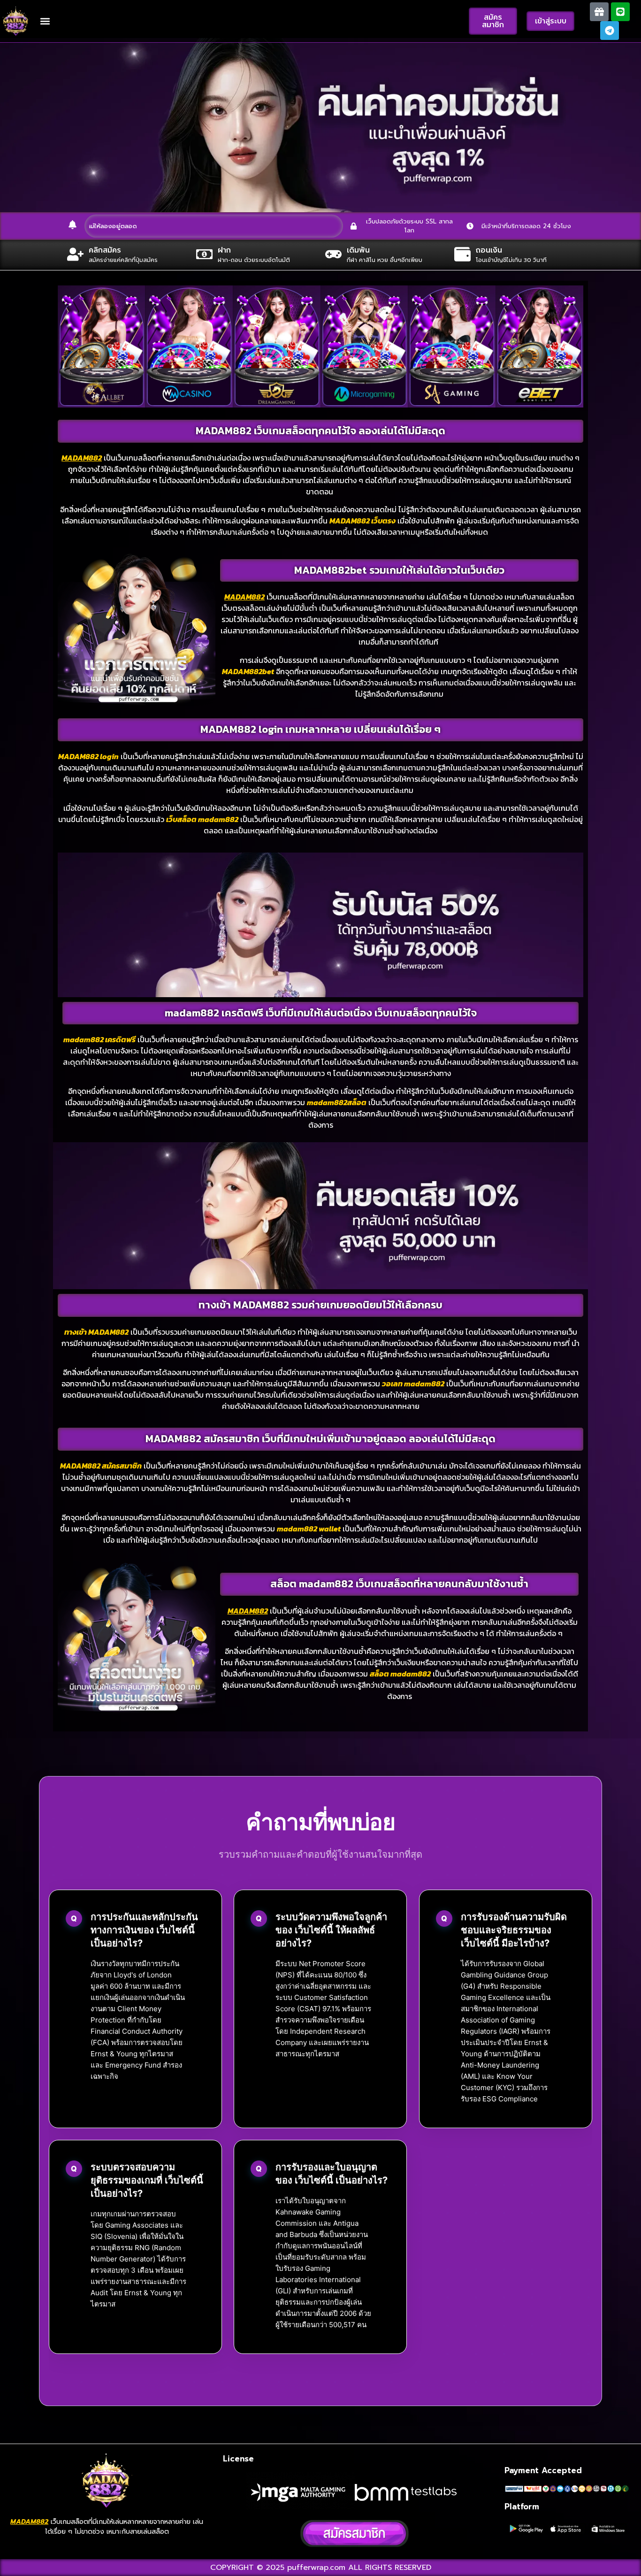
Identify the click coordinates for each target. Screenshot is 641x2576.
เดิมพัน (358, 250)
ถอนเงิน (489, 250)
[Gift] (599, 12)
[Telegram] (610, 31)
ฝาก (224, 250)
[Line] (620, 12)
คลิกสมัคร (105, 250)
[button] (45, 21)
